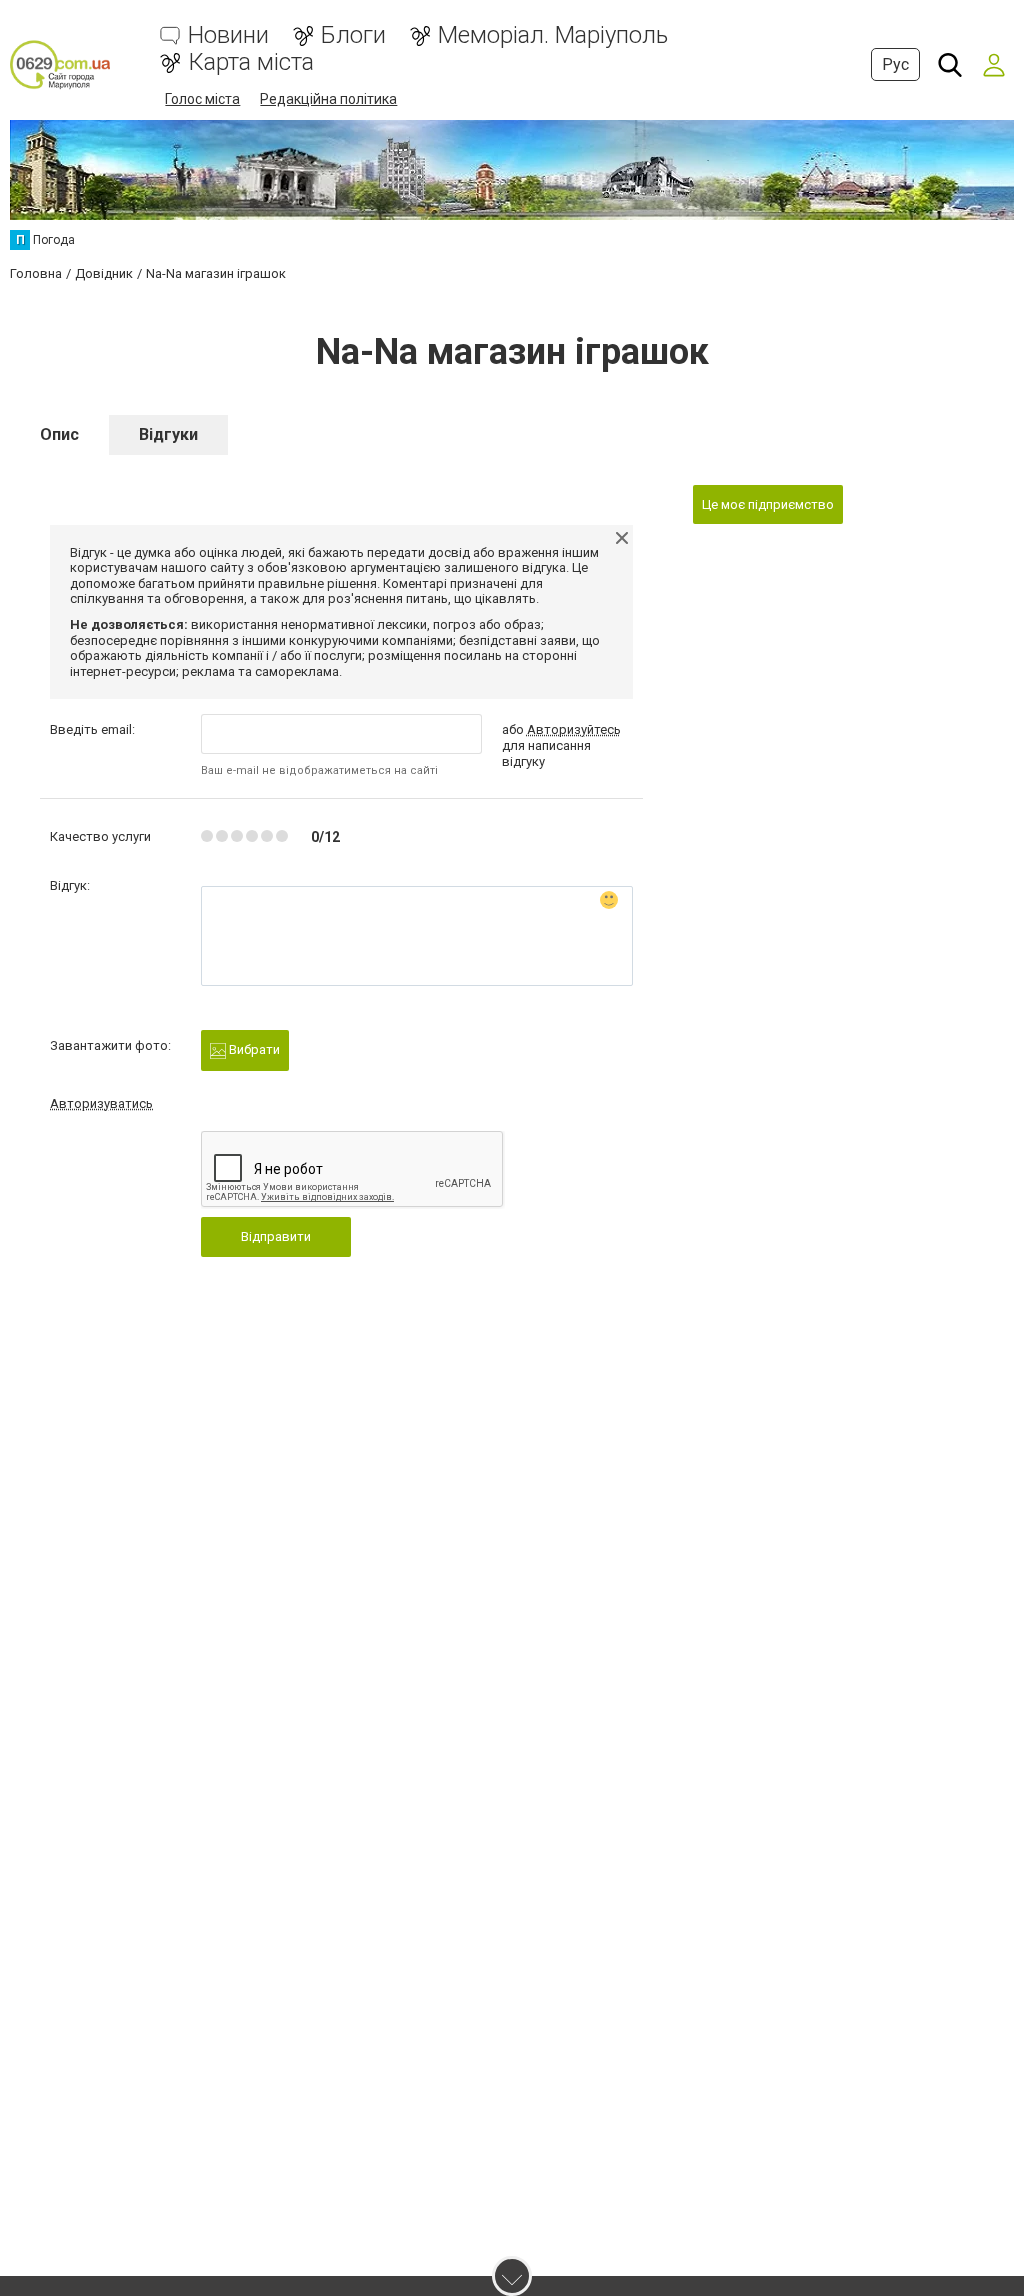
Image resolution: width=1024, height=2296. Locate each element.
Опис (59, 434)
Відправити (276, 1236)
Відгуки (168, 434)
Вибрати (253, 1049)
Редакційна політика (328, 99)
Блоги (353, 35)
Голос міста (202, 99)
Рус (895, 64)
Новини (228, 35)
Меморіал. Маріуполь (553, 35)
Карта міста (251, 62)
